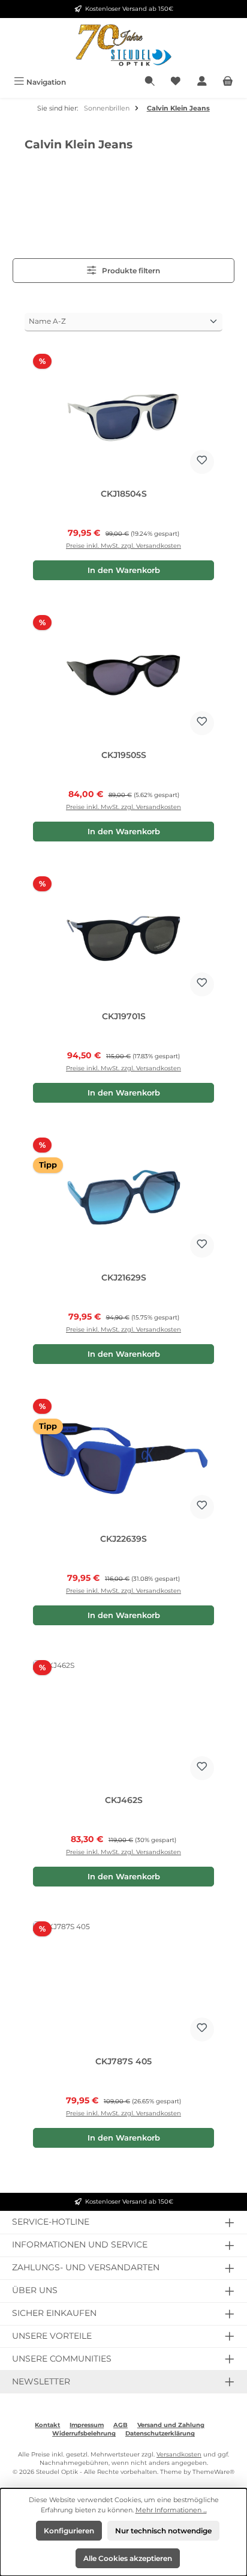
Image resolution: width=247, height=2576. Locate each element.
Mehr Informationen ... (171, 2510)
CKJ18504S (124, 494)
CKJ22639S (123, 1539)
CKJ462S (124, 1800)
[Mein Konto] (202, 82)
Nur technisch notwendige (163, 2531)
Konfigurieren (69, 2531)
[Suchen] (150, 82)
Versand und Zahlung (171, 2425)
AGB (121, 2425)
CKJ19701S (124, 1017)
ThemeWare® (213, 2472)
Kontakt (47, 2425)
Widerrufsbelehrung (84, 2433)
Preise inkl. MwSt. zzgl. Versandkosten (123, 546)
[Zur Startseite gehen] (123, 45)
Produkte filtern (130, 271)
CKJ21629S (124, 1278)
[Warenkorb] (228, 82)
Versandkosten (179, 2454)
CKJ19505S (124, 755)
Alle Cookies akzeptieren (128, 2558)
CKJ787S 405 (123, 2062)
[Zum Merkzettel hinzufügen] (202, 462)
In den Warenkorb (124, 570)
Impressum (87, 2425)
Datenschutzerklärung (160, 2433)
